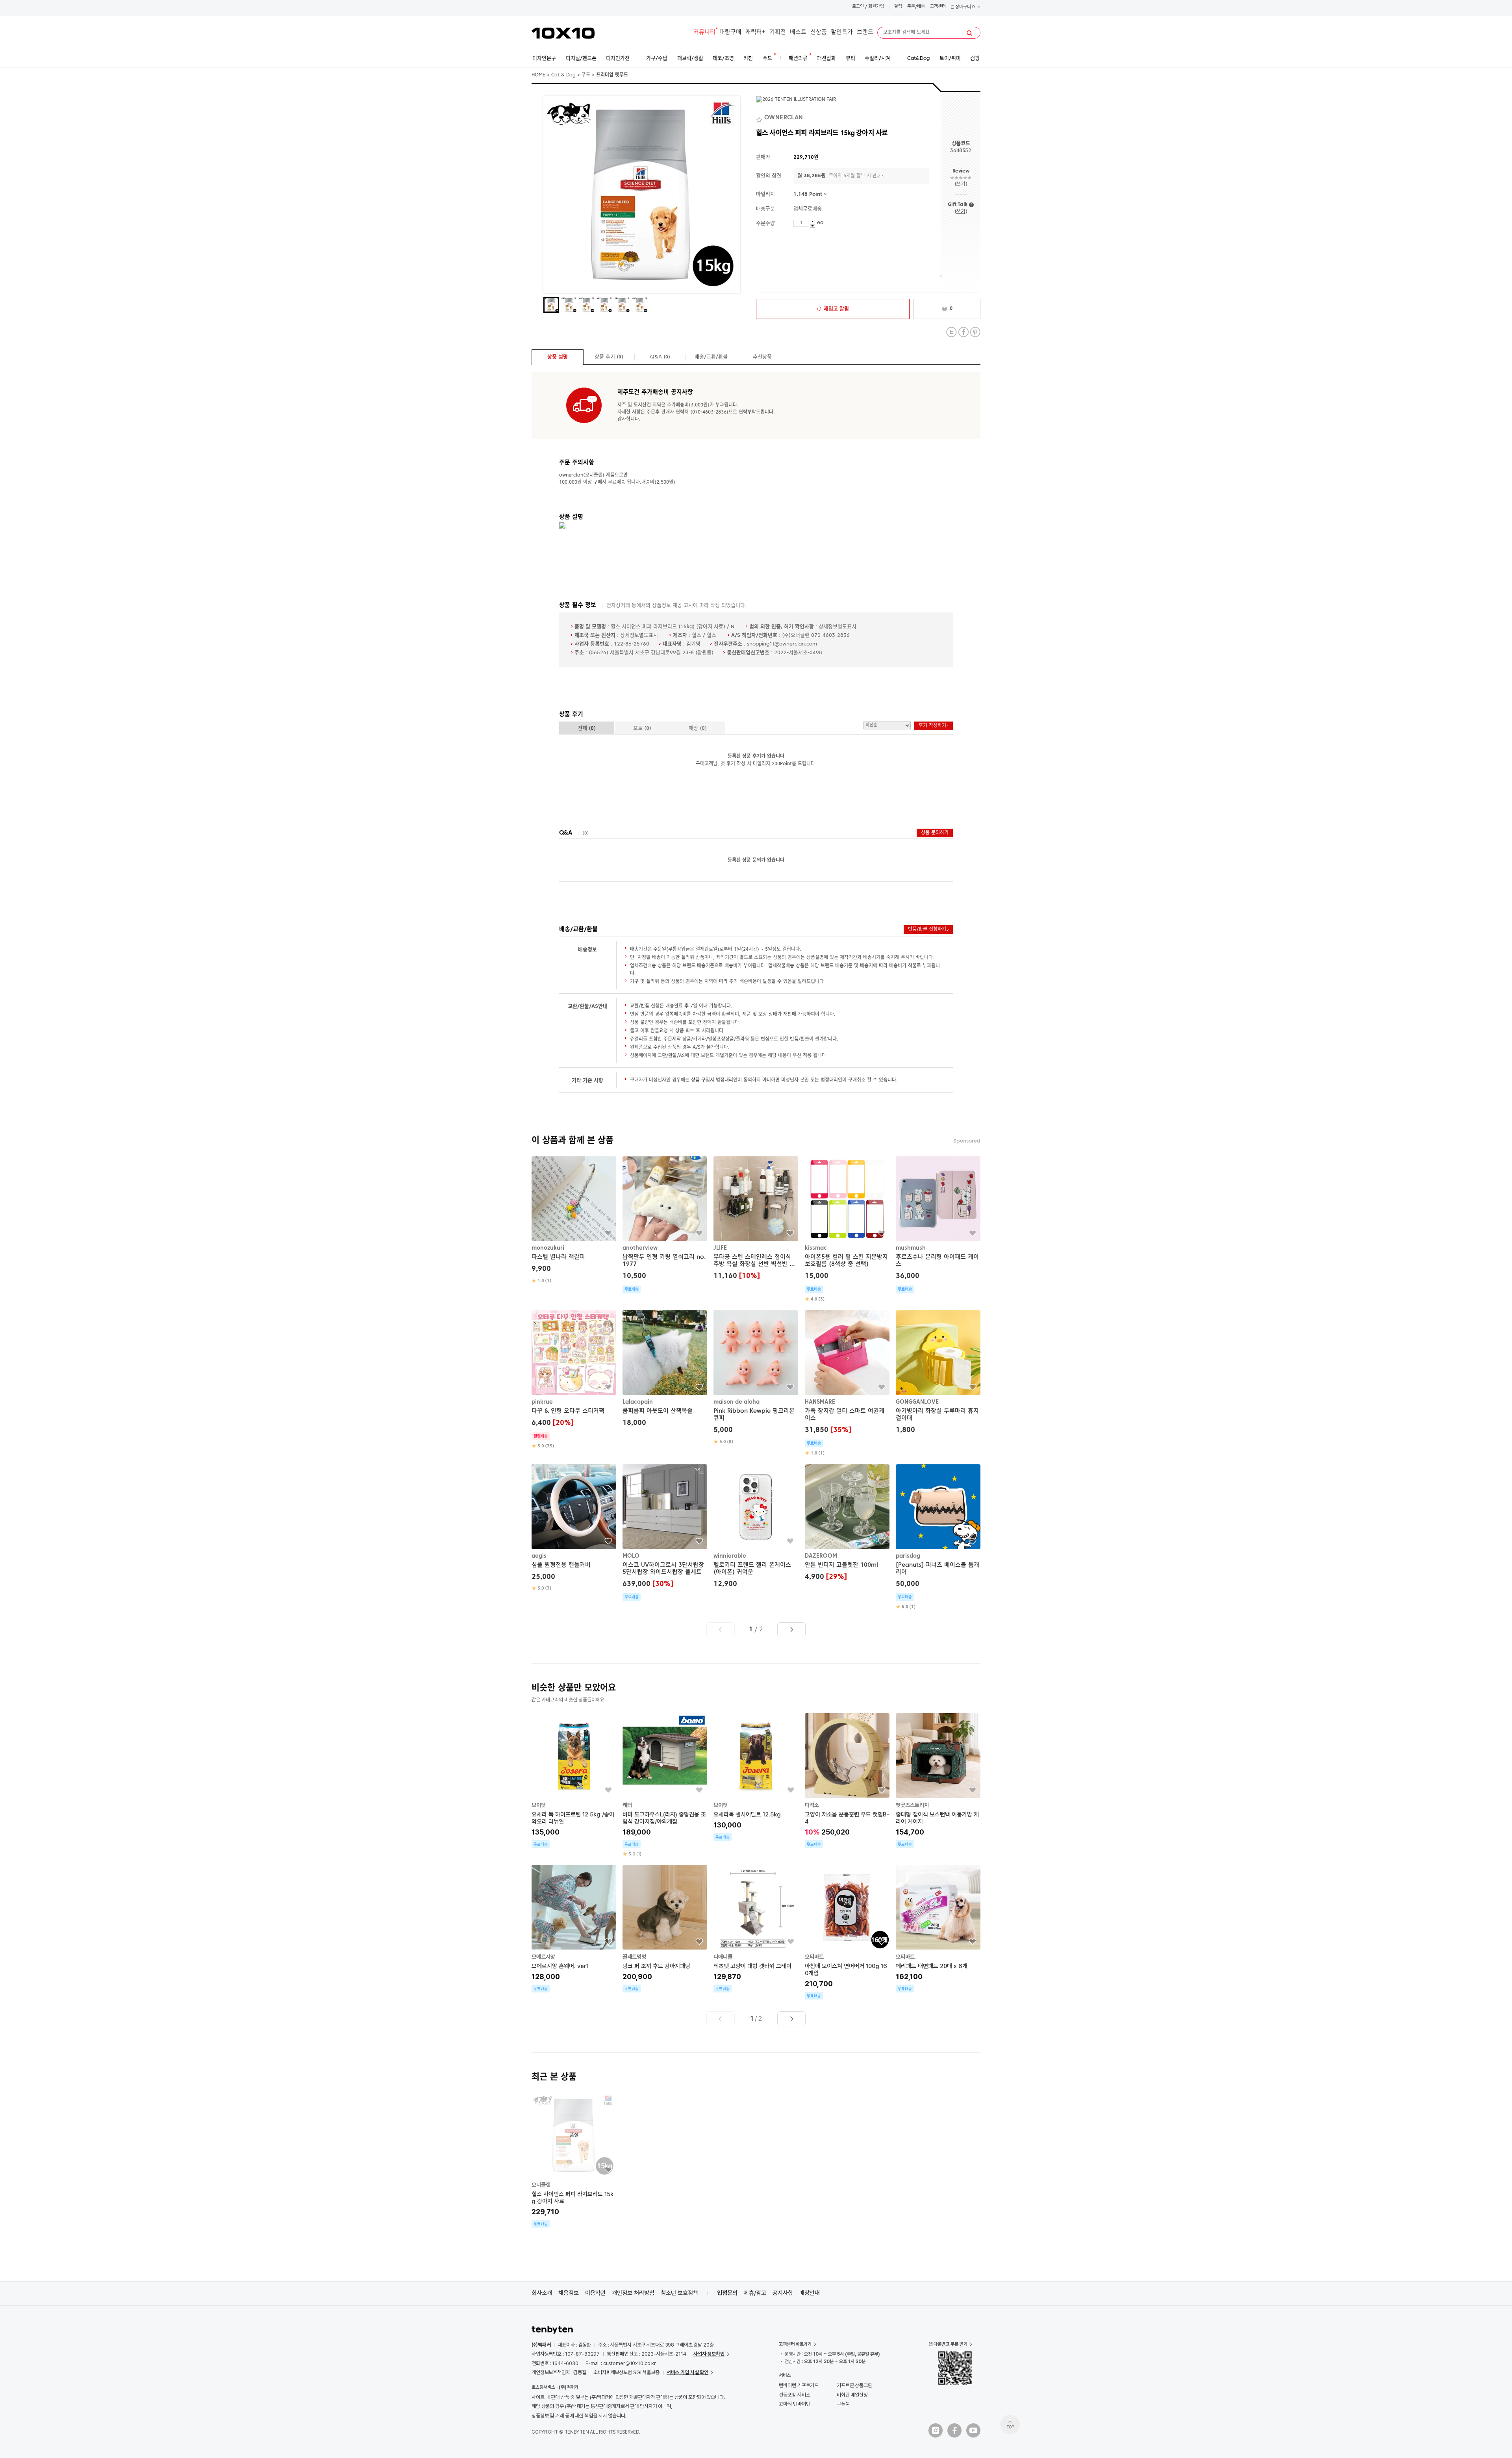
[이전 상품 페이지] (721, 1630)
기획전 (778, 32)
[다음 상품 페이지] (791, 1630)
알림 (898, 7)
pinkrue (542, 1402)
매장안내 (810, 2293)
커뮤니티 (704, 32)
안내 (876, 176)
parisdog (908, 1556)
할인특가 (842, 32)
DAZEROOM (821, 1556)
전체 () (587, 728)
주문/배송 (916, 7)
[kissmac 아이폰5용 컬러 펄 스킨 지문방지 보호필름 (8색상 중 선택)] (847, 1229)
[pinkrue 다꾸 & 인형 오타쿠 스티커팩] (574, 1380)
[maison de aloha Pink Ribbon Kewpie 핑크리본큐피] (756, 1378)
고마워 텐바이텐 (794, 2404)
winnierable (730, 1556)
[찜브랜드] (760, 118)
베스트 (798, 32)
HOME (538, 75)
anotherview (640, 1248)
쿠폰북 (843, 2404)
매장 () (698, 728)
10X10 (563, 33)
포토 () (642, 728)
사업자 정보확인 (709, 2354)
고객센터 (938, 7)
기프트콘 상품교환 (854, 2385)
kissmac (816, 1248)
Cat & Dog (563, 75)
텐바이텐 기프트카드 (799, 2385)
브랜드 (865, 32)
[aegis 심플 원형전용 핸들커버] (574, 1528)
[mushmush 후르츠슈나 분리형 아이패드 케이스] (938, 1225)
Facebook (963, 332)
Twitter (951, 332)
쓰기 (961, 184)
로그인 (858, 7)
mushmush (911, 1248)
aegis (539, 1556)
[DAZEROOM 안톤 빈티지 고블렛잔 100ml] (847, 1524)
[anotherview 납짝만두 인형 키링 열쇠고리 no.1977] (665, 1225)
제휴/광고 (755, 2293)
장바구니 (964, 7)
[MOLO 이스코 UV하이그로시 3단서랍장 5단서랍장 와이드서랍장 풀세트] (665, 1533)
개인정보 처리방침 (633, 2293)
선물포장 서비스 (794, 2395)
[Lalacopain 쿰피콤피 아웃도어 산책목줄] (665, 1370)
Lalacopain (638, 1402)
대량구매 (730, 32)
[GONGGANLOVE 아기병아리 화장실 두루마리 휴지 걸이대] (938, 1373)
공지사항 (783, 2293)
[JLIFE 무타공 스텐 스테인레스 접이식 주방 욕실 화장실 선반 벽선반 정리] (756, 1219)
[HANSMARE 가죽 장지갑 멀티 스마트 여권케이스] (847, 1383)
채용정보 (569, 2293)
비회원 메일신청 (852, 2395)
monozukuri (548, 1248)
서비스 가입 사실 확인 (687, 2372)
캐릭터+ (755, 32)
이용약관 (595, 2293)
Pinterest (975, 332)
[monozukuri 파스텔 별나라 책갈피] (574, 1220)
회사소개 (542, 2293)
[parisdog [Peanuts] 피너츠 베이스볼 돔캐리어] (938, 1537)
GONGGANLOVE (917, 1402)
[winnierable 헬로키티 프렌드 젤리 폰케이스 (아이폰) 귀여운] (756, 1527)
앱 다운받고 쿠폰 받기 (948, 2344)
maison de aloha (737, 1402)
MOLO (631, 1556)
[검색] (969, 33)
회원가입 (876, 7)
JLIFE (720, 1248)
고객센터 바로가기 (795, 2344)
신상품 (819, 32)
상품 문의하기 (935, 833)
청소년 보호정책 (679, 2293)
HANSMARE (820, 1402)
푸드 (586, 75)
